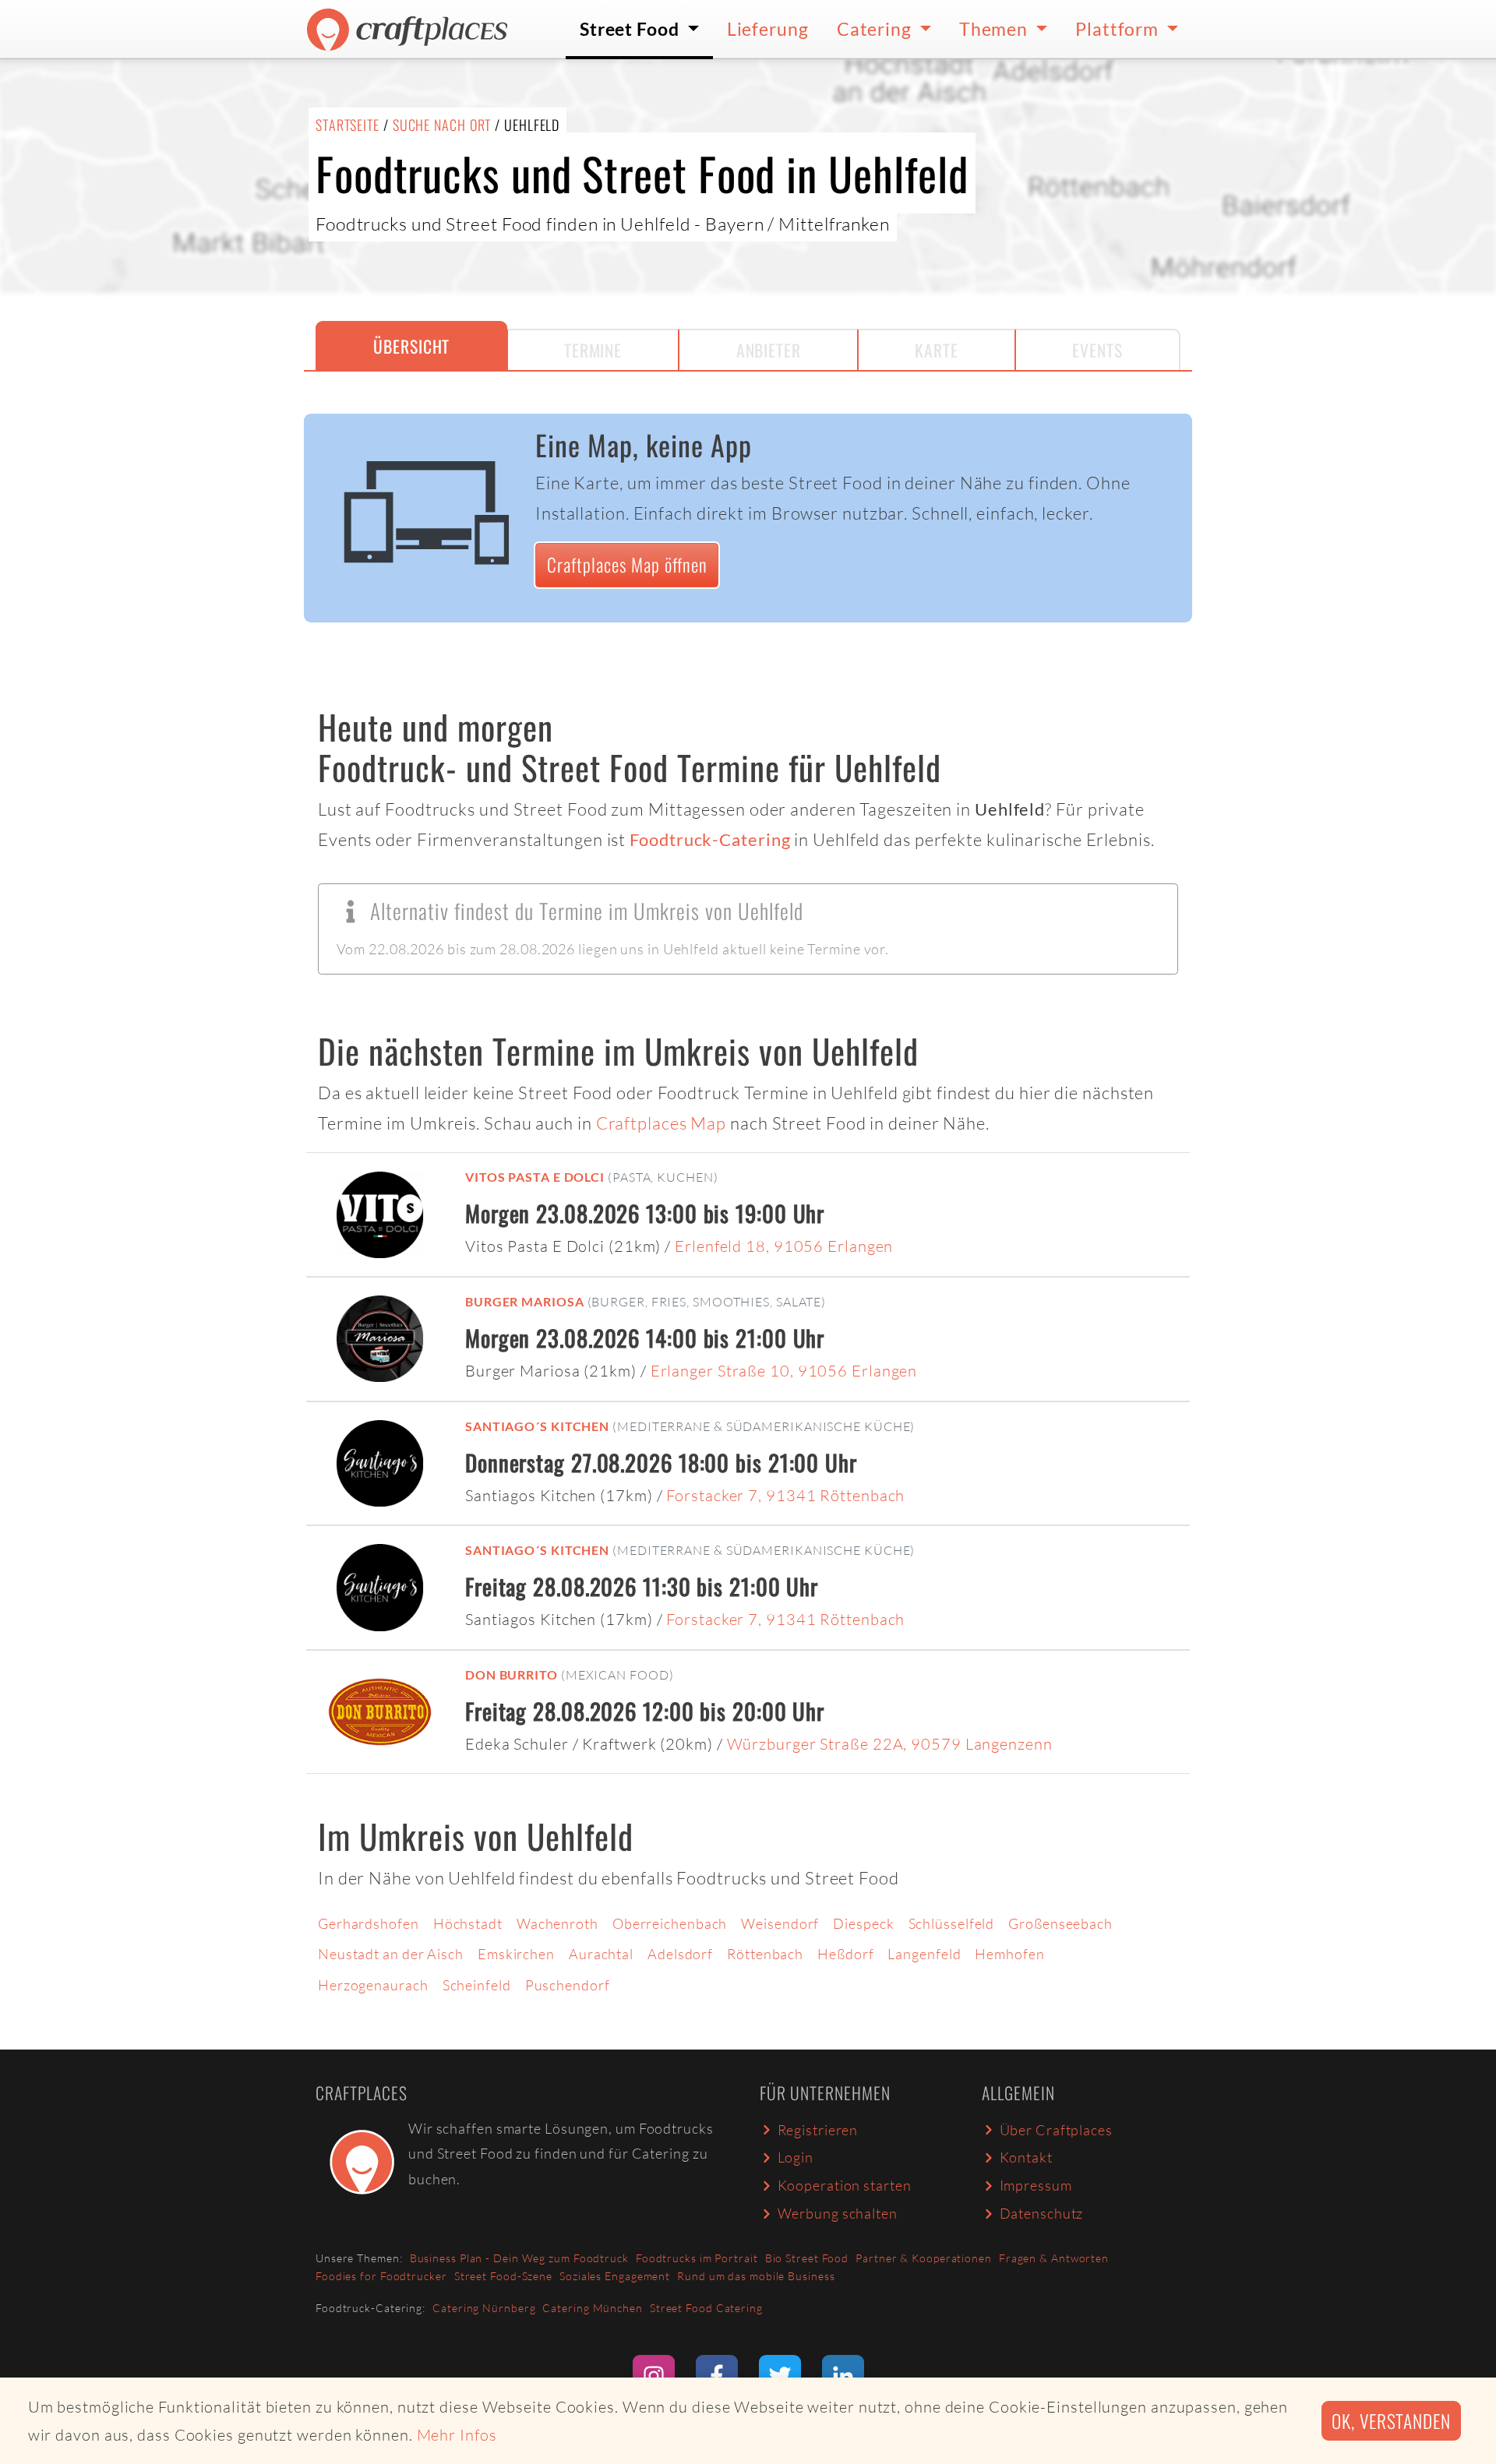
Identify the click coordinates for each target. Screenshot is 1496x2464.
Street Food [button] (632, 29)
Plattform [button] (1119, 29)
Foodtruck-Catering (710, 840)
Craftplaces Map (662, 1123)
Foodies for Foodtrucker (381, 2276)
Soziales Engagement (615, 2276)
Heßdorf (845, 1954)
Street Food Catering (706, 2308)
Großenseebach (1060, 1923)
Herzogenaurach (373, 1985)
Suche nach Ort (442, 125)
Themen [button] (995, 29)
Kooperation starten (845, 2185)
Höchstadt (468, 1923)
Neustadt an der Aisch (391, 1954)
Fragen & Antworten (1054, 2258)
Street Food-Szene (503, 2276)
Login (796, 2157)
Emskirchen (516, 1954)
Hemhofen (1009, 1954)
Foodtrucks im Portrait (697, 2258)
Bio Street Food (807, 2258)
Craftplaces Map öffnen (627, 564)
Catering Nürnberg (484, 2308)
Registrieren (818, 2130)
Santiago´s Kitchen (537, 1426)
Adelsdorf (680, 1954)
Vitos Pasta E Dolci (535, 1177)
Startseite (348, 125)
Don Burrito (512, 1674)
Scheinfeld (477, 1985)
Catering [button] (876, 29)
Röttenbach (765, 1954)
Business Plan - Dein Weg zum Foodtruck (519, 2258)
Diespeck (863, 1923)
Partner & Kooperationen (924, 2258)
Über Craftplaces (1056, 2130)
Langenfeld (924, 1954)
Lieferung (768, 29)
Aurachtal (601, 1954)
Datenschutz (1042, 2213)
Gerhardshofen (369, 1923)
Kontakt (1026, 2157)
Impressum (1036, 2185)
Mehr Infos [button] (457, 2435)
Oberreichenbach (670, 1923)
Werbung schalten (838, 2213)
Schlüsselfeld (952, 1923)
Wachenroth (557, 1923)
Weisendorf (780, 1923)
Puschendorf (568, 1985)
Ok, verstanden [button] (1391, 2421)
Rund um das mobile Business (756, 2276)
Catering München (592, 2308)
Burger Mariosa (525, 1301)
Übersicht (411, 346)
